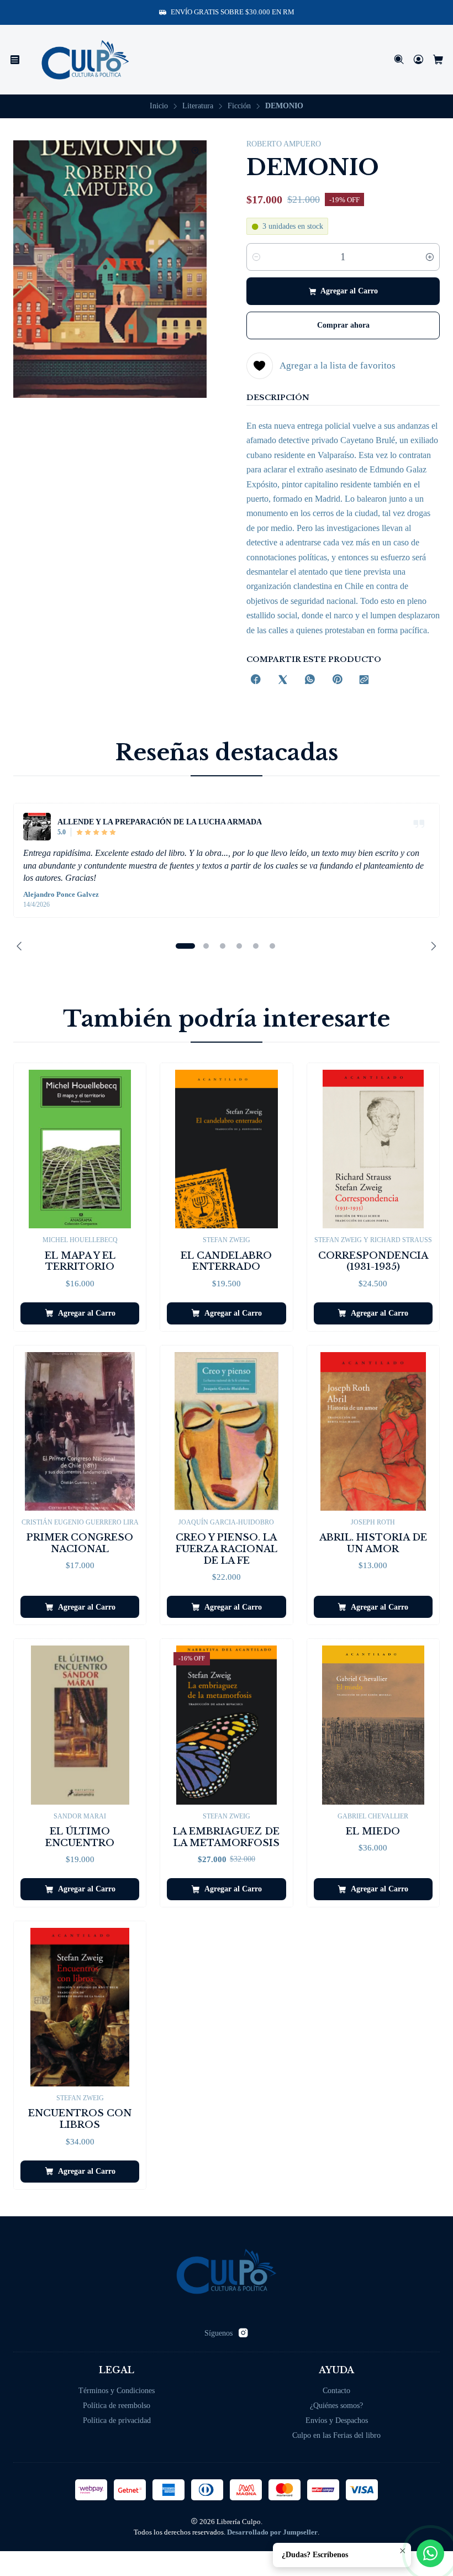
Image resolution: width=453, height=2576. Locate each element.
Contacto (336, 2391)
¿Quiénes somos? (336, 2406)
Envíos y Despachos (337, 2420)
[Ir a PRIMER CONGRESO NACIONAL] (80, 1431)
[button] (185, 946)
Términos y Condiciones (117, 2391)
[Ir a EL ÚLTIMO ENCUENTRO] (80, 1725)
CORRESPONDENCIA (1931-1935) (373, 1261)
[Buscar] (399, 60)
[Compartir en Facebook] (256, 680)
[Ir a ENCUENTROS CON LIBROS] (80, 2007)
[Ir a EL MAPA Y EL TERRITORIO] (80, 1149)
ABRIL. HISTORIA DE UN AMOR (373, 1543)
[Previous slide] (22, 946)
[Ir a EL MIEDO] (373, 1725)
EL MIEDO (373, 1831)
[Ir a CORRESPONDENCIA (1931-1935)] (373, 1149)
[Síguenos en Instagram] (243, 2333)
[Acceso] (418, 60)
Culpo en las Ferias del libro (336, 2435)
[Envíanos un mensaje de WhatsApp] (430, 2553)
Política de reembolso (117, 2406)
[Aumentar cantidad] (430, 257)
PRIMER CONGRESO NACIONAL (80, 1543)
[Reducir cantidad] (256, 257)
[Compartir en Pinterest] (337, 680)
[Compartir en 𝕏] (283, 680)
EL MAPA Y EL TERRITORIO (80, 1261)
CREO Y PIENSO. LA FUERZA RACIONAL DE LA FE (227, 1549)
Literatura (198, 106)
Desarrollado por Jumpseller (272, 2532)
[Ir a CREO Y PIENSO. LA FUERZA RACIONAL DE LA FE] (226, 1431)
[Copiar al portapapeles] (364, 680)
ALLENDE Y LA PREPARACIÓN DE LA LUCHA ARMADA (160, 822)
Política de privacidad (117, 2420)
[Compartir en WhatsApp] (310, 680)
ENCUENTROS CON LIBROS (80, 2119)
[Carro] (438, 60)
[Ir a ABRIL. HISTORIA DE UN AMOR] (373, 1431)
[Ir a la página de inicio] (85, 60)
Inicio (159, 106)
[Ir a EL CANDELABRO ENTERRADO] (226, 1149)
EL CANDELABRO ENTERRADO (226, 1261)
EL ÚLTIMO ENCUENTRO (80, 1837)
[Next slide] (431, 946)
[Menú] (15, 60)
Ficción (239, 106)
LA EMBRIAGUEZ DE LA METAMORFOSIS (226, 1837)
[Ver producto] (37, 827)
